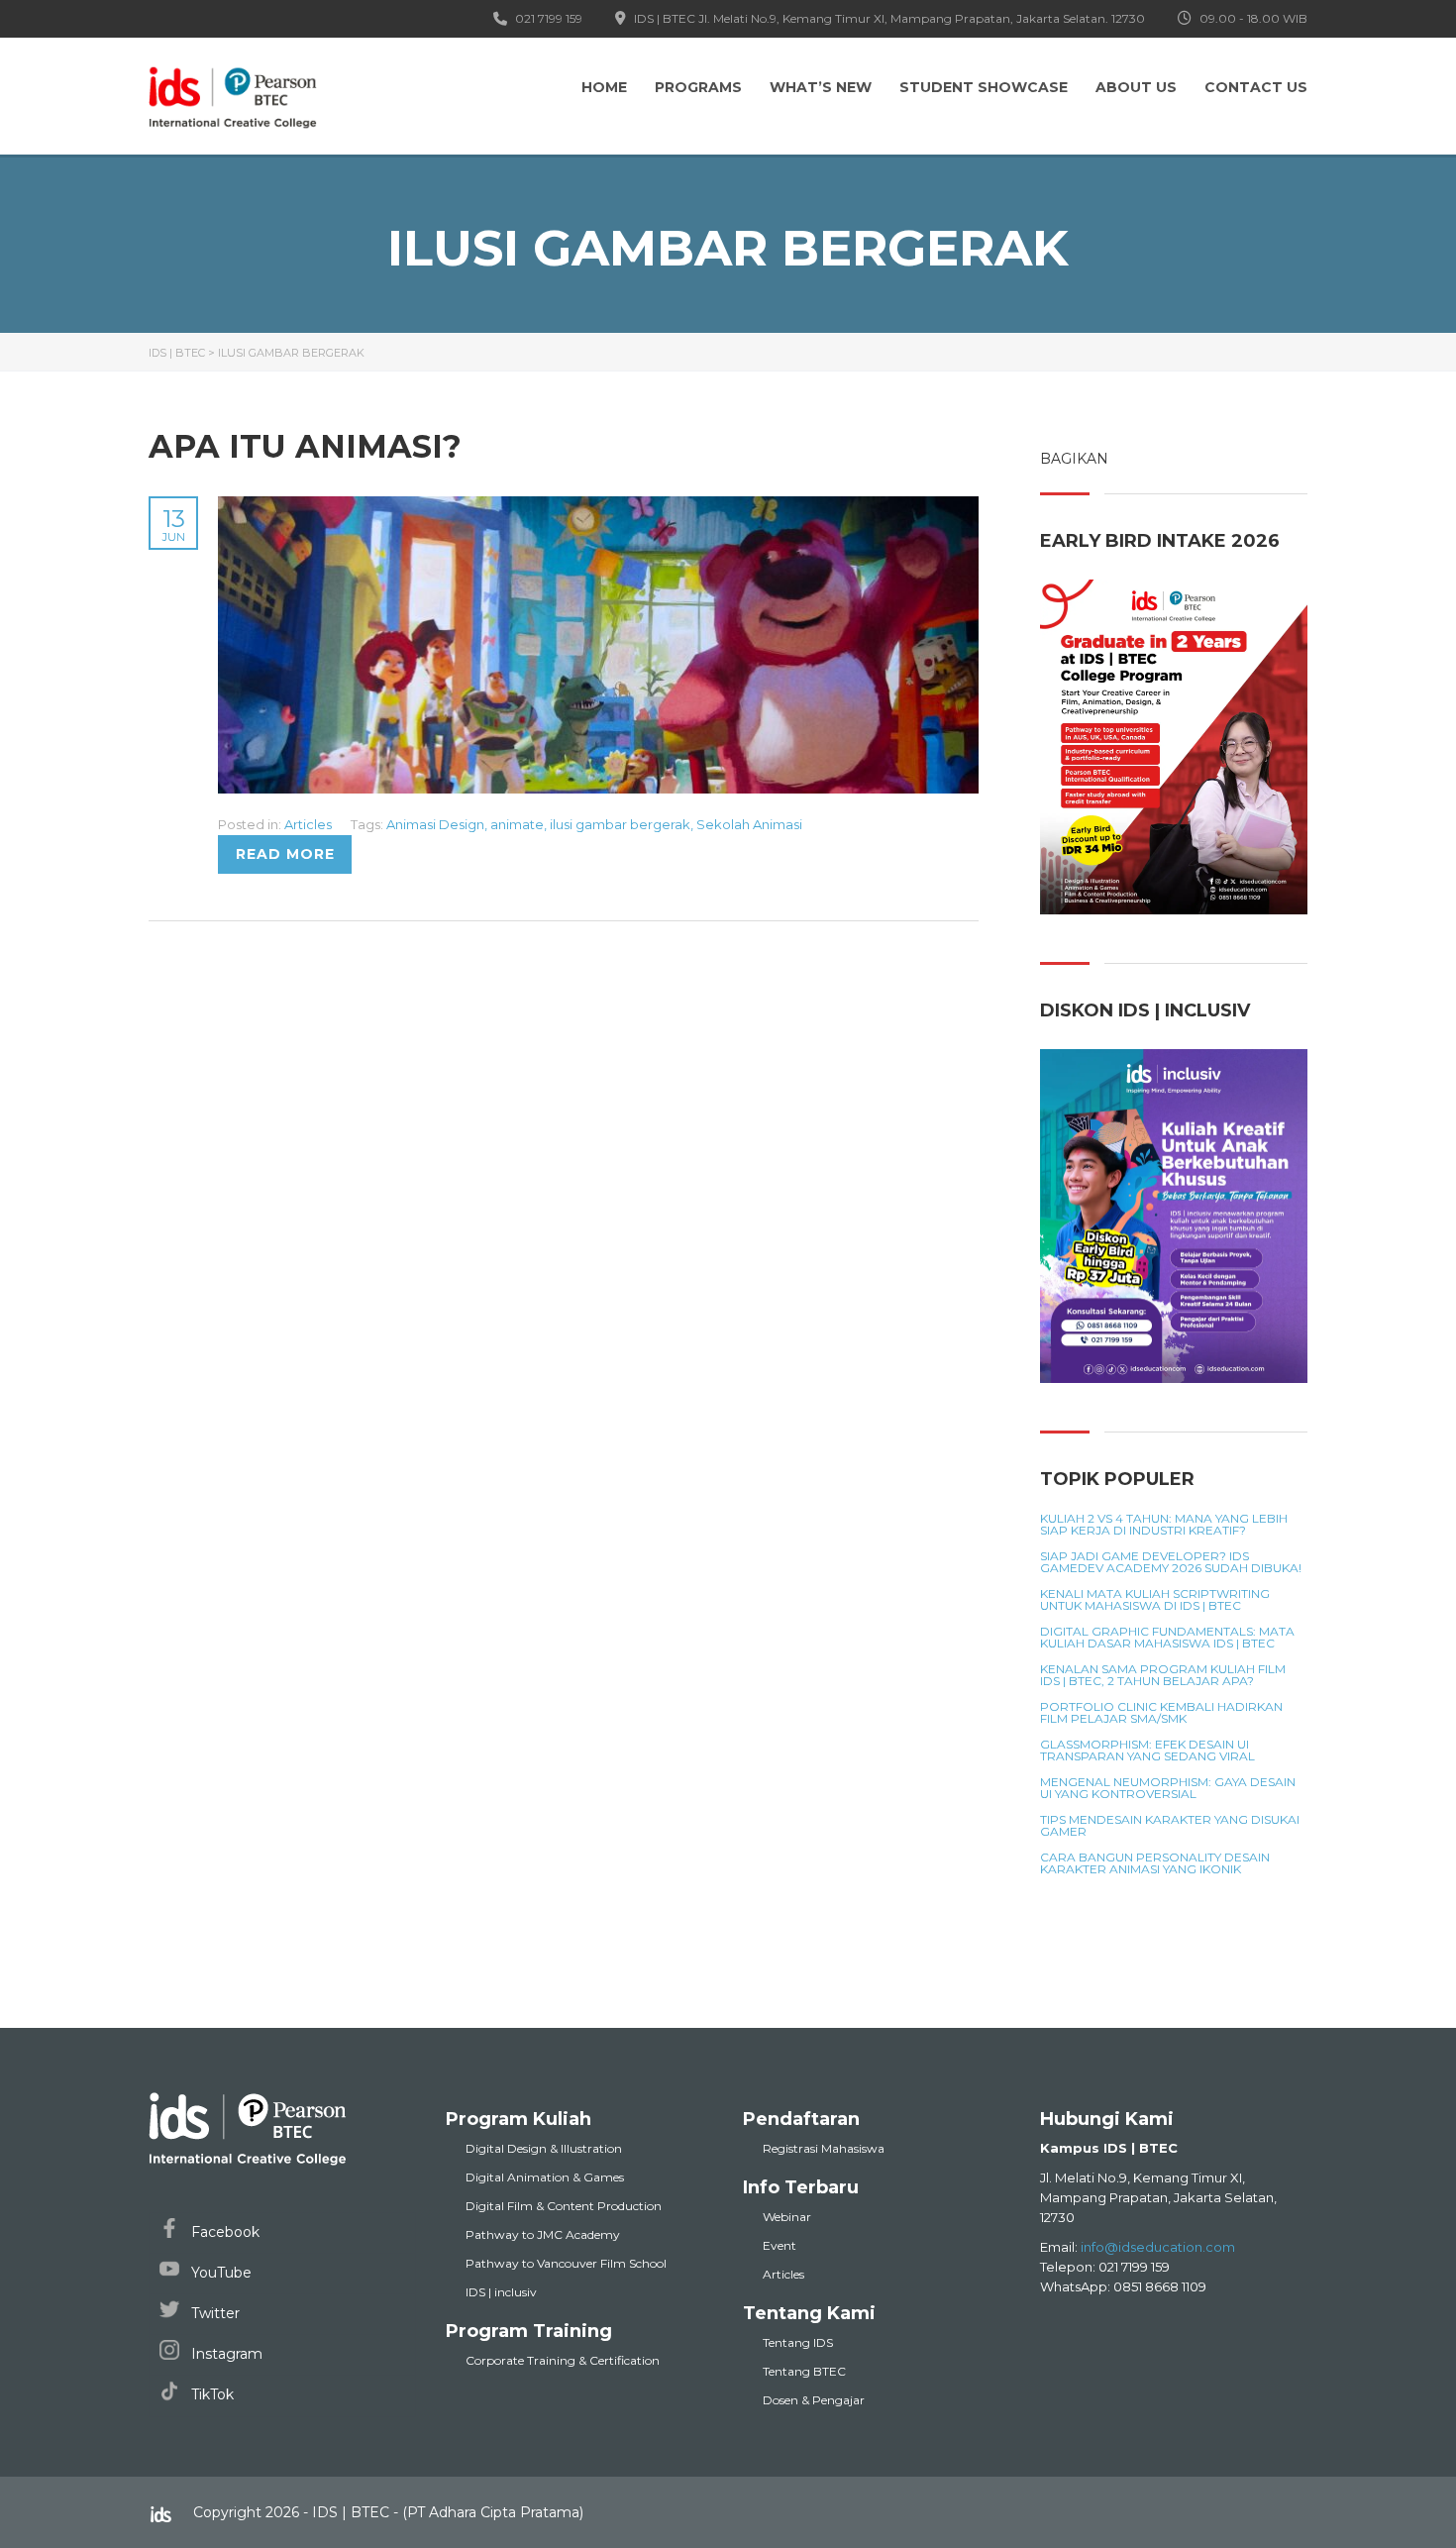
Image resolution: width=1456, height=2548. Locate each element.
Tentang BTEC (804, 2371)
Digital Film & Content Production (564, 2206)
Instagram (225, 2354)
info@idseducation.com (1158, 2247)
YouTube (219, 2273)
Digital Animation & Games (545, 2177)
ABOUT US (1136, 87)
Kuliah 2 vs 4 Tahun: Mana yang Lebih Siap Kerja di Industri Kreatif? (1164, 1525)
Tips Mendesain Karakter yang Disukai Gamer (1170, 1826)
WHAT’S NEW (821, 87)
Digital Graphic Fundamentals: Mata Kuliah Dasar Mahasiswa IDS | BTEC (1167, 1638)
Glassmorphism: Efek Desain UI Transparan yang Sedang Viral (1147, 1751)
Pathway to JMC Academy (543, 2234)
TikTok (210, 2394)
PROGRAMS (698, 87)
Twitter (213, 2313)
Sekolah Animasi (749, 824)
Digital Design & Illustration (544, 2148)
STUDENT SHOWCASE (984, 87)
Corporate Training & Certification (563, 2360)
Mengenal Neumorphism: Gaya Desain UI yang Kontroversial (1168, 1788)
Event (780, 2245)
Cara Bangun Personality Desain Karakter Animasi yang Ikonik (1155, 1863)
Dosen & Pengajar (814, 2400)
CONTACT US (1256, 87)
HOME (604, 87)
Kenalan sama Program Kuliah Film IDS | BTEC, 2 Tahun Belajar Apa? (1163, 1675)
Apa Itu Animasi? (305, 446)
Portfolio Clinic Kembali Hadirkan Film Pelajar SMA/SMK (1161, 1713)
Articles (308, 824)
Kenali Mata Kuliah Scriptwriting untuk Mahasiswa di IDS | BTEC (1155, 1600)
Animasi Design (435, 824)
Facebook (223, 2232)
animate (517, 824)
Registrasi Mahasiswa (824, 2148)
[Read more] (598, 507)
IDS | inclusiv (501, 2292)
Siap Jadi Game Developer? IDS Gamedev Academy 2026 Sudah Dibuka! (1171, 1562)
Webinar (787, 2217)
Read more (285, 854)
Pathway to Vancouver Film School (566, 2263)
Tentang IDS (798, 2342)
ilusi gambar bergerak (620, 824)
